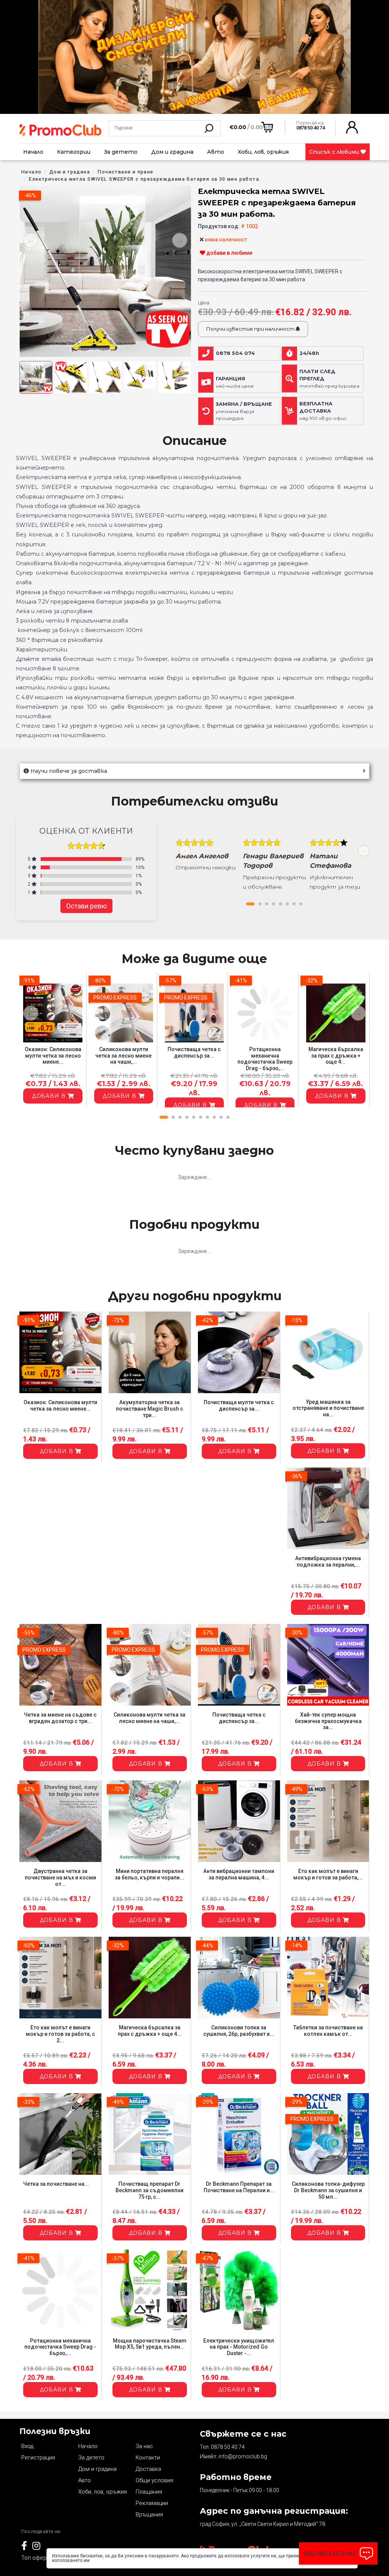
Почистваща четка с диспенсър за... (194, 1052)
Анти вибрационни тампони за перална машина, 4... (239, 1874)
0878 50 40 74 (228, 2447)
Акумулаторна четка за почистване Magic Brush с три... (149, 1409)
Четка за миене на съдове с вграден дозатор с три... (60, 1718)
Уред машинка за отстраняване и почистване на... (328, 1408)
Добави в (50, 1096)
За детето (121, 152)
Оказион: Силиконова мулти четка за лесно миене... (53, 1056)
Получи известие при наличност (251, 329)
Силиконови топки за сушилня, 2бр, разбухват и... (239, 2031)
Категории (74, 152)
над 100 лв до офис (323, 411)
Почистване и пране (125, 172)
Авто (216, 152)
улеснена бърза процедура (244, 411)
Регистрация (38, 2458)
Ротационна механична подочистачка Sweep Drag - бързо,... (265, 1059)
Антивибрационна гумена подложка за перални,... (328, 1562)
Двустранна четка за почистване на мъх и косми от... (60, 1878)
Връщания (149, 2515)
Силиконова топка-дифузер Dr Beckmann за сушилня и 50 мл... (328, 2190)
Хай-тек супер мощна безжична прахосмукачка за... (328, 1721)
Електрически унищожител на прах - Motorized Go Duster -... (239, 2347)
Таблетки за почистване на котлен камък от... (328, 2031)
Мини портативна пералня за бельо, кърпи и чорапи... (149, 1874)
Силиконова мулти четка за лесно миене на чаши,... (123, 1056)
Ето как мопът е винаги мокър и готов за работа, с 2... (60, 2034)
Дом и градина (172, 152)
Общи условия (154, 2480)
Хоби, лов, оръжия (263, 152)
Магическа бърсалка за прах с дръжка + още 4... (336, 1056)
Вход (27, 2446)
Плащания (149, 2492)
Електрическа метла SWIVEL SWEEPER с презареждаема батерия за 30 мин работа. (145, 179)
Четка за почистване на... (56, 2184)
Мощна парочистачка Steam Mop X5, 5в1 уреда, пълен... (150, 2344)
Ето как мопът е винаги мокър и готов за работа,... (328, 1874)
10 (228, 1117)
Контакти (148, 2458)
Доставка (148, 2469)
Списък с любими (335, 152)
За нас (144, 2446)
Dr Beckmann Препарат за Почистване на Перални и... (239, 2187)
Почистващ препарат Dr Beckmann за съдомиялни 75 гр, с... (149, 2190)
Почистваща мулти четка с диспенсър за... (239, 1405)
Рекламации (152, 2503)
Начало (33, 152)
